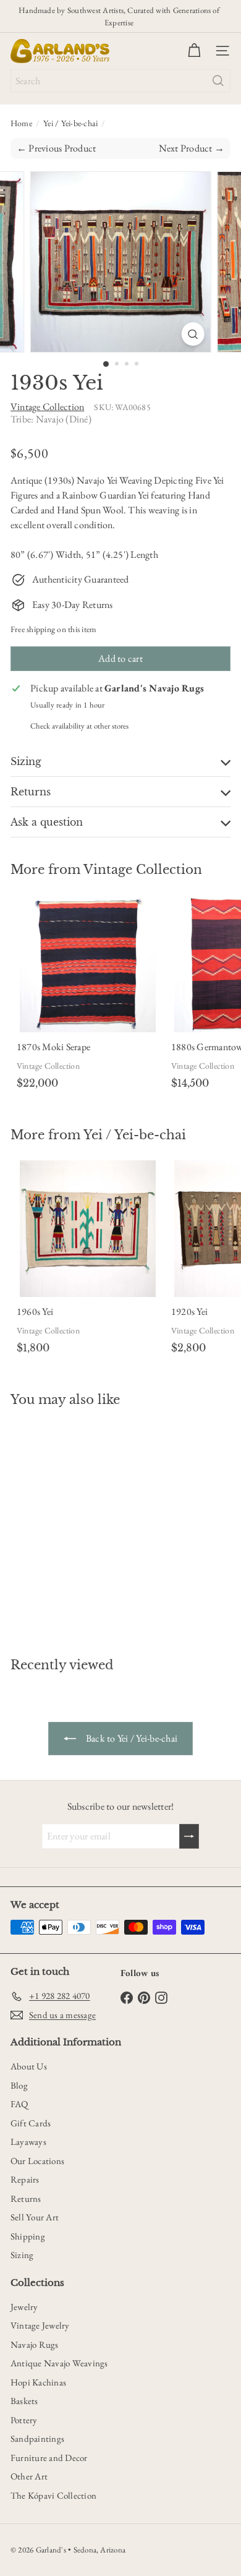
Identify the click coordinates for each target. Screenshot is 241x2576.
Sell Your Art (35, 2217)
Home (21, 123)
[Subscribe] (189, 1836)
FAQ (19, 2104)
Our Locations (37, 2161)
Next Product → (192, 148)
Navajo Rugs (35, 2344)
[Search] (218, 81)
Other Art (29, 2476)
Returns (26, 2198)
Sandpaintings (37, 2438)
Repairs (25, 2179)
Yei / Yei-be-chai (70, 123)
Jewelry (24, 2307)
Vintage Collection (143, 870)
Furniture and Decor (49, 2458)
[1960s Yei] (88, 1260)
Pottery (24, 2420)
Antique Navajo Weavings (59, 2363)
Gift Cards (31, 2123)
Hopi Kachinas (38, 2382)
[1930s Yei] (88, 1525)
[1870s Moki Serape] (88, 995)
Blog (19, 2085)
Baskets (24, 2401)
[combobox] (120, 81)
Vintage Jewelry (40, 2325)
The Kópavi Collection (53, 2495)
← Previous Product (56, 148)
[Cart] (194, 51)
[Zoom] (192, 334)
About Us (29, 2066)
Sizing (22, 2255)
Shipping (28, 2236)
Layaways (28, 2142)
